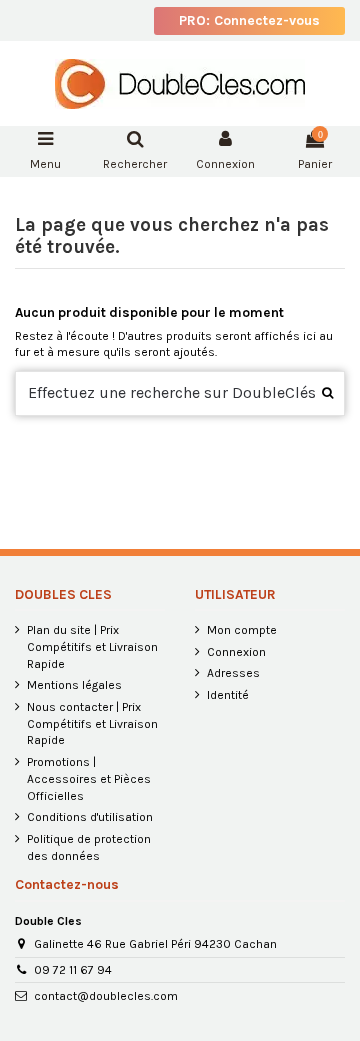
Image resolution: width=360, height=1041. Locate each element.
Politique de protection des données (89, 847)
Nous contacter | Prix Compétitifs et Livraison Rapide (92, 724)
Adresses (233, 673)
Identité (228, 695)
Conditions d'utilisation (90, 817)
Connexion (236, 652)
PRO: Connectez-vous (249, 20)
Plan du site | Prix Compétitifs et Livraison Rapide (92, 647)
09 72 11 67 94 (73, 970)
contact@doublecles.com (106, 996)
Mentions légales (74, 685)
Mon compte (242, 630)
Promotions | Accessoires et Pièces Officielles (89, 779)
